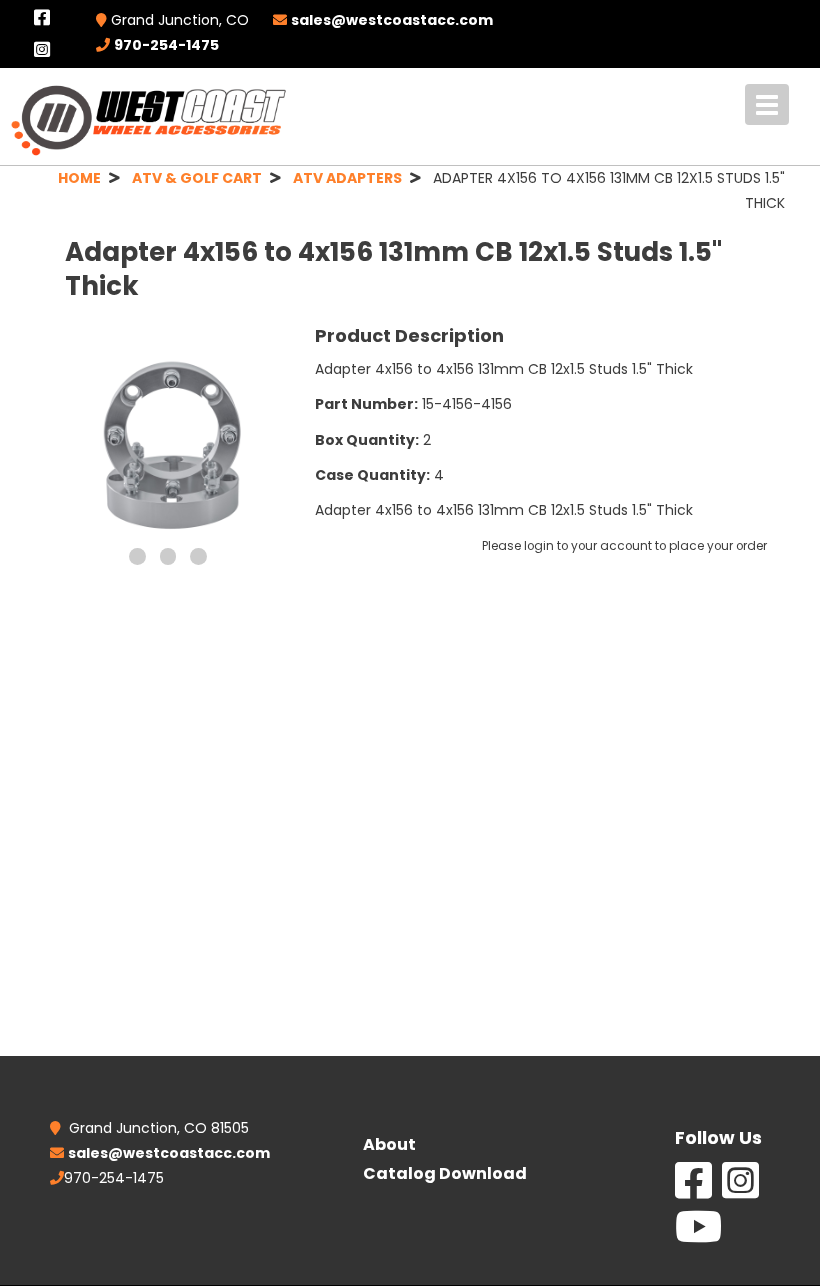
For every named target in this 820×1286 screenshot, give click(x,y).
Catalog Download (445, 1173)
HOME (79, 178)
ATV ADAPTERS (347, 178)
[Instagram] (740, 1191)
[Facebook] (693, 1191)
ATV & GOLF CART (197, 178)
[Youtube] (698, 1237)
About (389, 1144)
